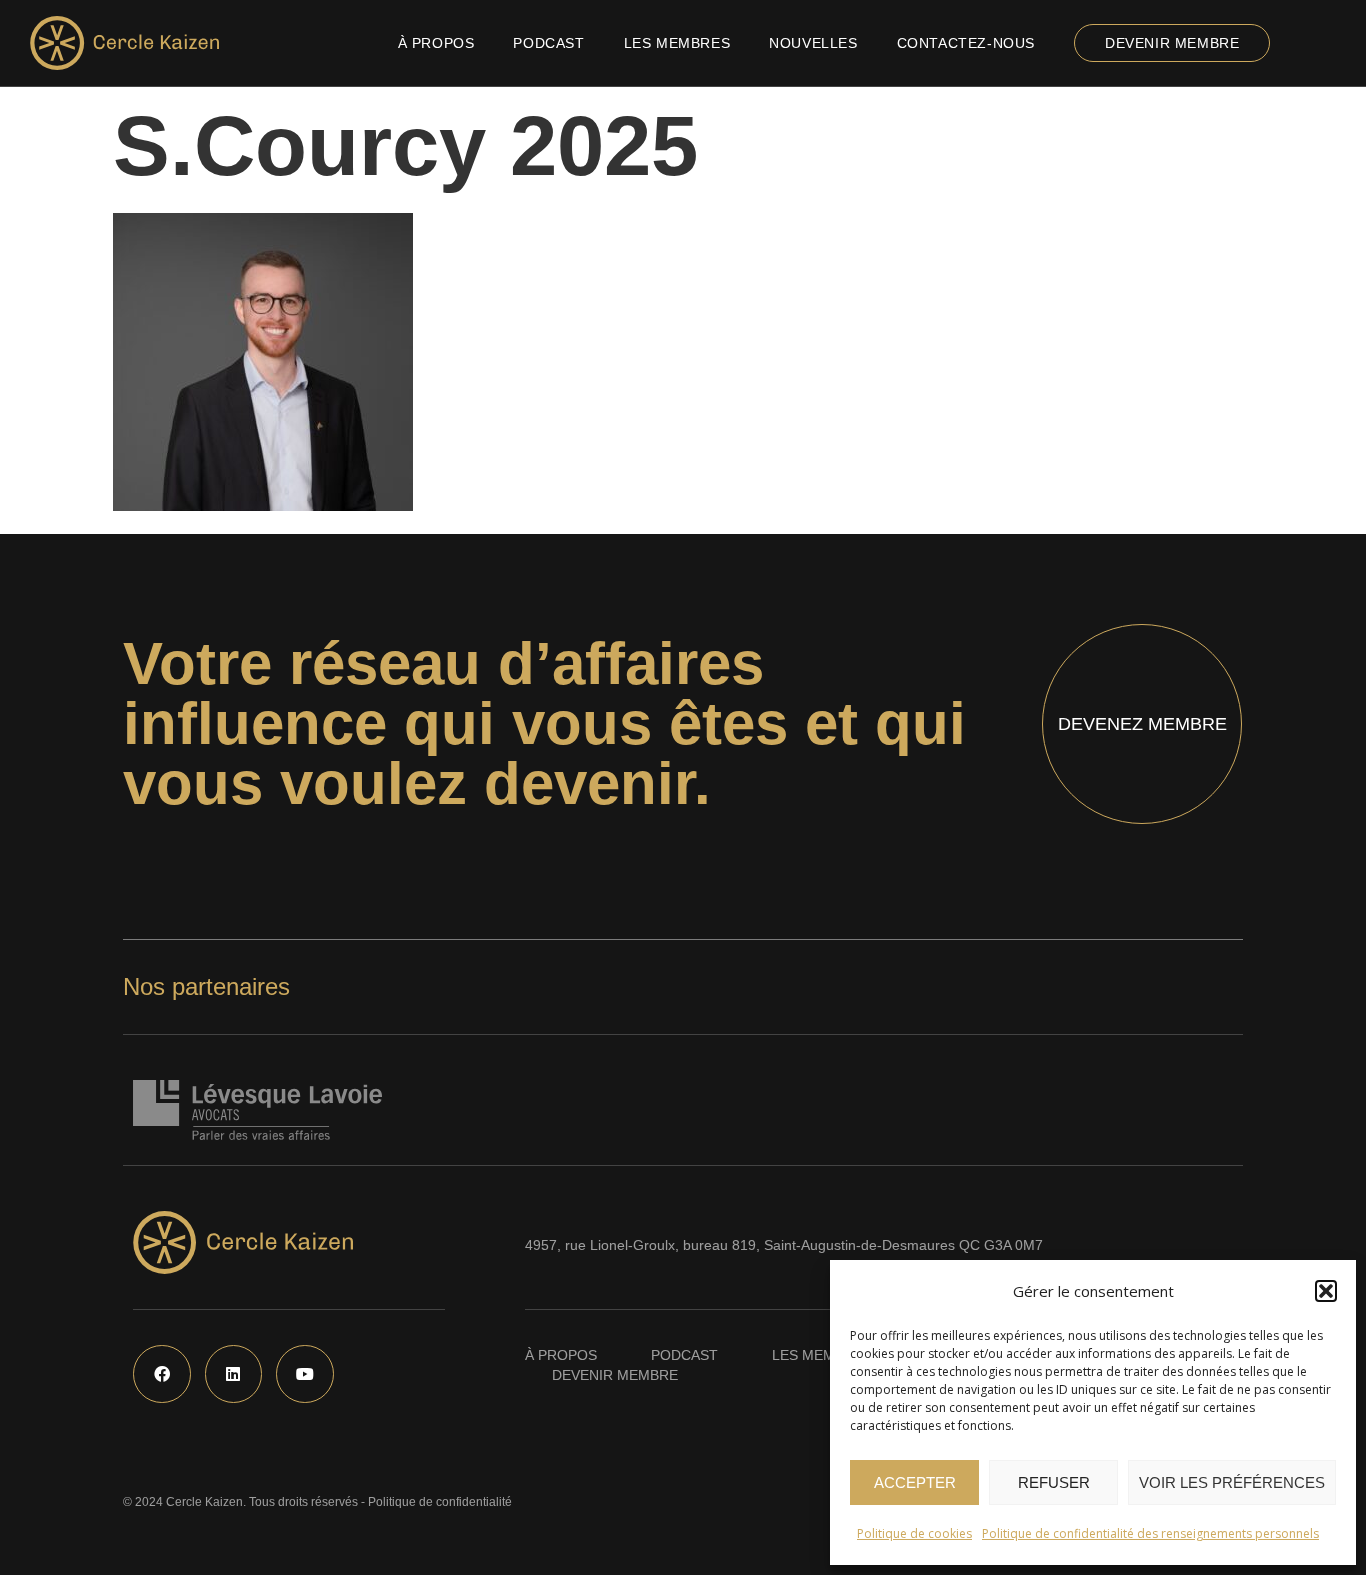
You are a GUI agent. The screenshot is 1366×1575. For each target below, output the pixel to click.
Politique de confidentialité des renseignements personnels (1150, 1533)
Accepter (915, 1482)
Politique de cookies (914, 1533)
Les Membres (677, 43)
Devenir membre (1172, 43)
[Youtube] (305, 1374)
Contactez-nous (966, 43)
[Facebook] (162, 1374)
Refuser (1054, 1482)
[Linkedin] (234, 1374)
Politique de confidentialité (440, 1502)
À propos (436, 43)
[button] (1326, 1291)
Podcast (548, 43)
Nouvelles (813, 43)
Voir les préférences (1232, 1482)
